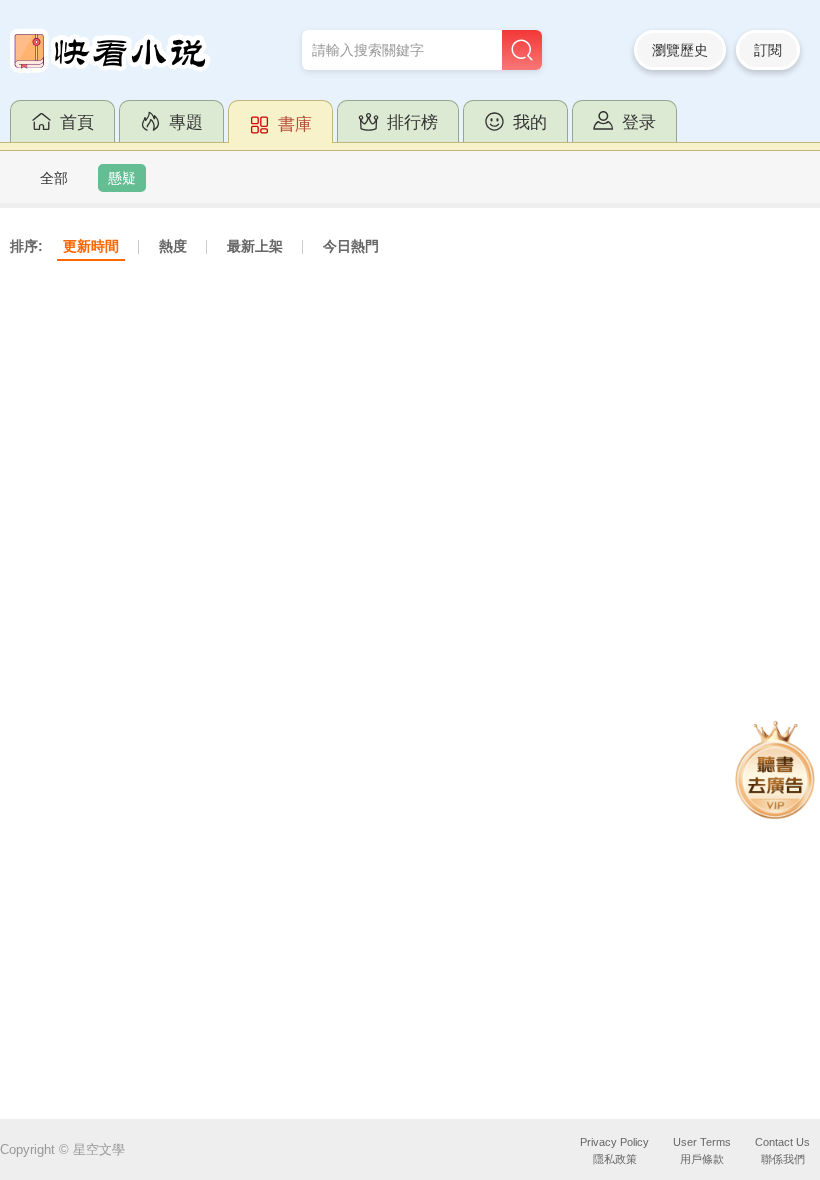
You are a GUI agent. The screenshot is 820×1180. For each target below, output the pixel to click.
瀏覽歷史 (680, 50)
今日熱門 (351, 246)
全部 (54, 178)
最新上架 (255, 246)
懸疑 (122, 178)
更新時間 (91, 246)
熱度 (173, 246)
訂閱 (768, 50)
